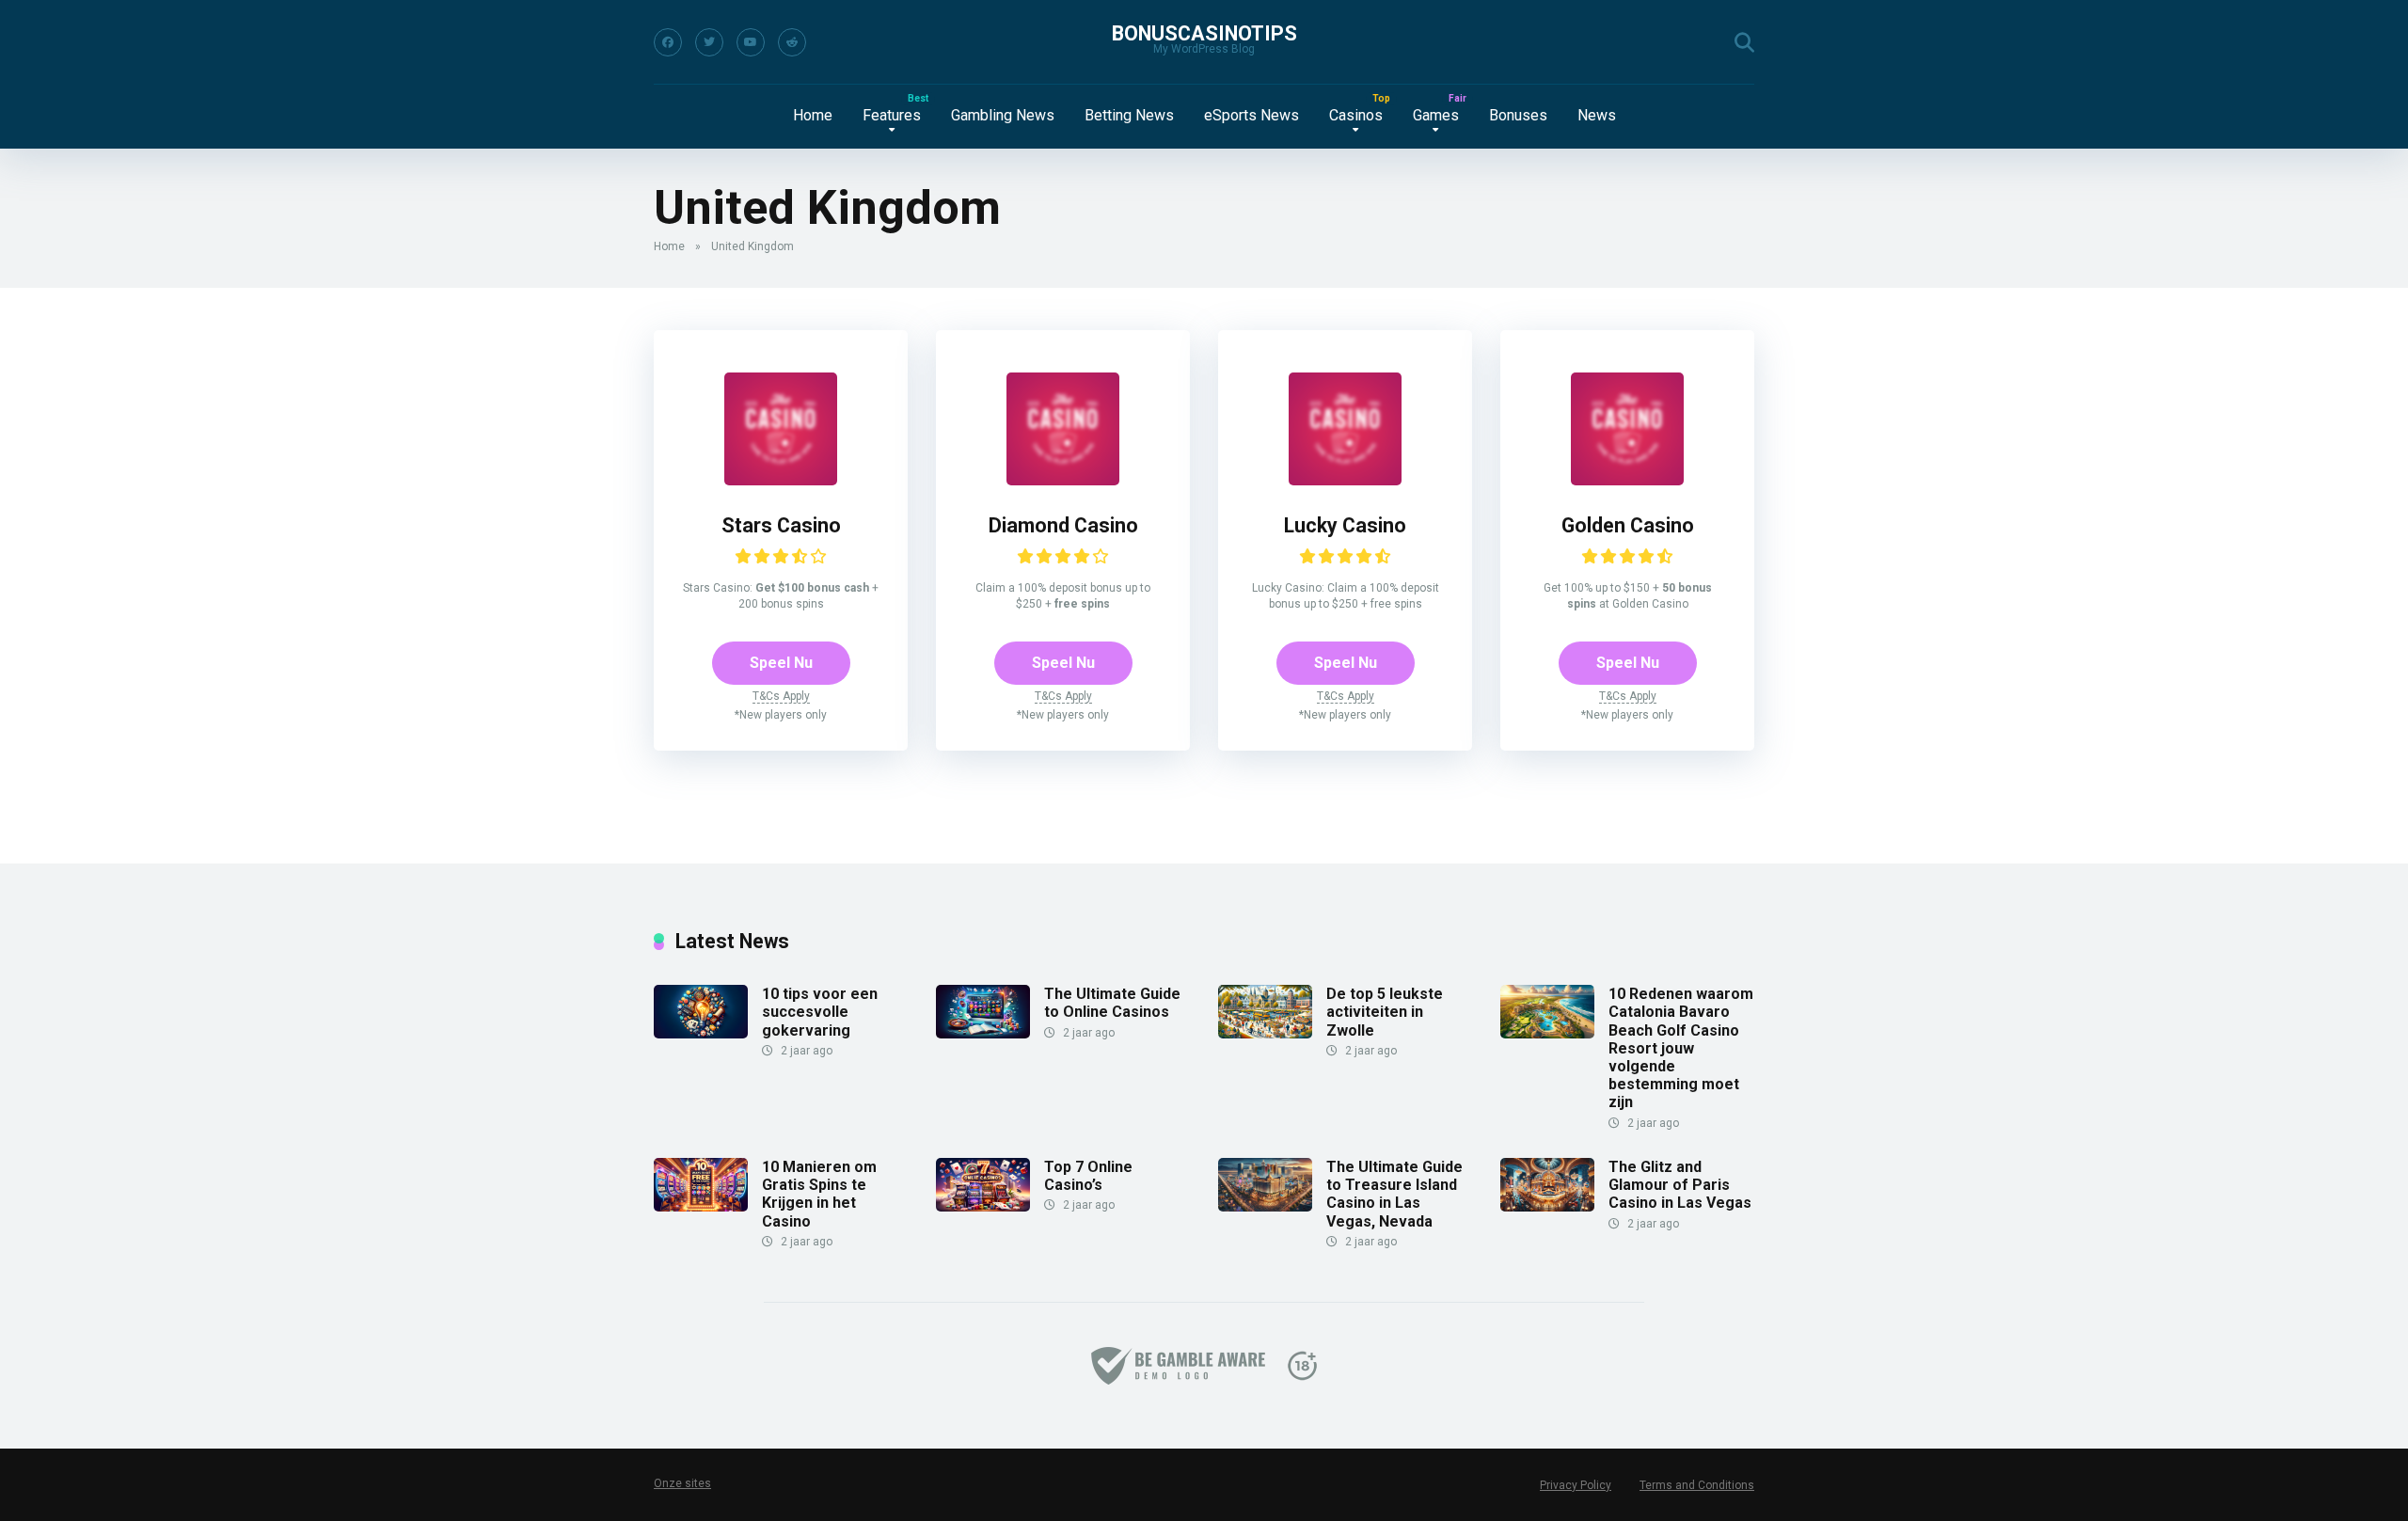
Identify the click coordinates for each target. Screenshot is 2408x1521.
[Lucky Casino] (1345, 480)
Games (1436, 115)
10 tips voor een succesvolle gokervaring (820, 1012)
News (1597, 115)
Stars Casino (781, 525)
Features (892, 115)
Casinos (1356, 115)
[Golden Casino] (1627, 480)
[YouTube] (751, 42)
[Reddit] (792, 42)
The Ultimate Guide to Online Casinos (1112, 1003)
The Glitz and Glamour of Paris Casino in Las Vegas (1680, 1185)
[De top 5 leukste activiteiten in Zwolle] (1265, 1033)
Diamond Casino (1063, 525)
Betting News (1129, 115)
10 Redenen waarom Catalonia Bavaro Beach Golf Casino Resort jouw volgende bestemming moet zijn (1681, 1048)
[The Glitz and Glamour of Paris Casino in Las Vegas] (1547, 1206)
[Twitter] (709, 42)
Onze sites (682, 1483)
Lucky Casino (1345, 525)
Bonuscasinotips (1204, 33)
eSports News (1252, 115)
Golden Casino (1628, 525)
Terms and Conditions (1697, 1485)
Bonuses (1518, 115)
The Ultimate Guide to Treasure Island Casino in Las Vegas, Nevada (1394, 1194)
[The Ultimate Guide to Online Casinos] (983, 1033)
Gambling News (1003, 115)
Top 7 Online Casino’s (1088, 1176)
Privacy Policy (1576, 1485)
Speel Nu (781, 663)
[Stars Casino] (781, 480)
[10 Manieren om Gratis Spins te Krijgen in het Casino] (701, 1206)
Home (813, 115)
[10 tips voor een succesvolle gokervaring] (701, 1033)
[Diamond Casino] (1063, 480)
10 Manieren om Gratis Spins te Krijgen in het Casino (819, 1194)
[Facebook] (668, 42)
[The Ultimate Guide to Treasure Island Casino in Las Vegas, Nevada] (1265, 1206)
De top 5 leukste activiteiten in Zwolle (1385, 1012)
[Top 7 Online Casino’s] (983, 1206)
